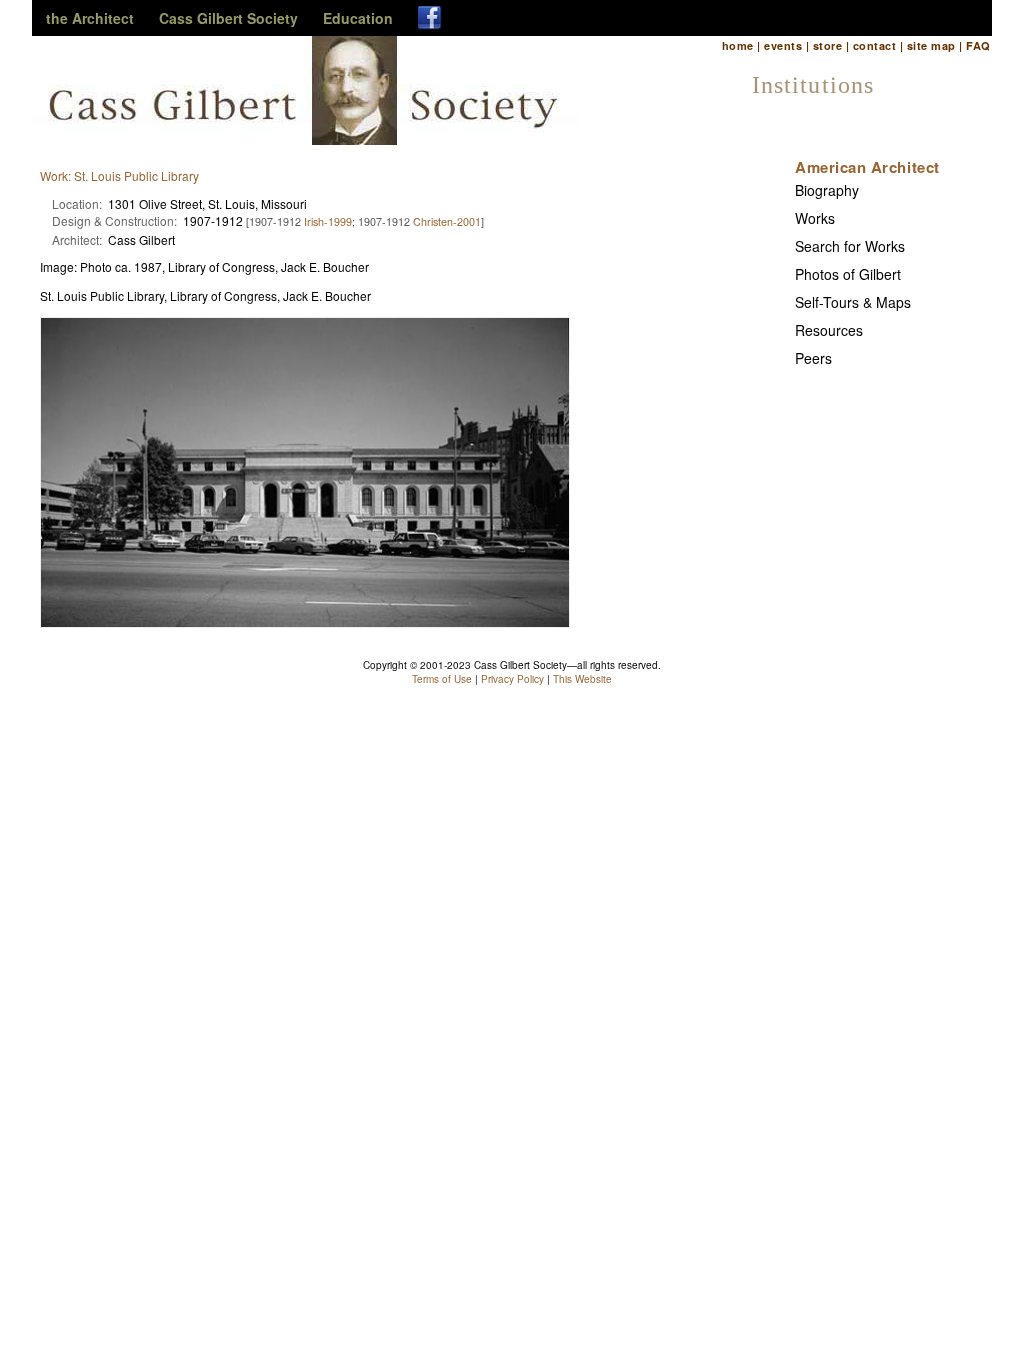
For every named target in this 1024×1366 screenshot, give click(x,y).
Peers (813, 358)
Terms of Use (442, 679)
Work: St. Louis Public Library (119, 175)
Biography (827, 190)
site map (931, 45)
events (783, 45)
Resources (829, 330)
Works (815, 218)
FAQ (978, 45)
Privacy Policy (512, 679)
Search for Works (850, 246)
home (738, 45)
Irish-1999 (328, 221)
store (827, 45)
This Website (582, 679)
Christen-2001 (447, 221)
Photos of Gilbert (848, 274)
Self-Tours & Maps (853, 302)
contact (874, 45)
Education (358, 18)
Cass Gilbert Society (228, 18)
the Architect (90, 18)
